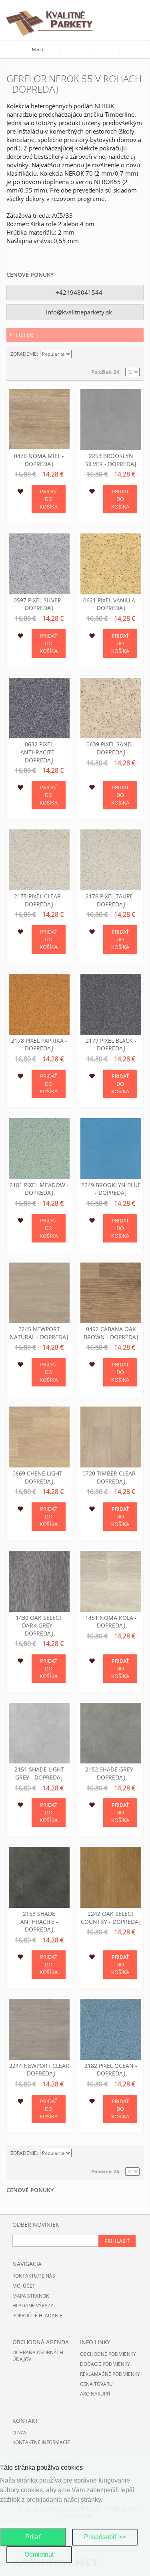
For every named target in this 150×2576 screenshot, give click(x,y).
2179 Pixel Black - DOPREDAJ (111, 1045)
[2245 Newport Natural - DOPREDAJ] (39, 1293)
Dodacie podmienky (105, 2364)
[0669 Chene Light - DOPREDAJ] (39, 1437)
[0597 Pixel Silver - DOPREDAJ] (39, 564)
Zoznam (134, 354)
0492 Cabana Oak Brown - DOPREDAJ (111, 1333)
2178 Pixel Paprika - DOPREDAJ (39, 1045)
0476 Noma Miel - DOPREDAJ (39, 460)
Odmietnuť (39, 2555)
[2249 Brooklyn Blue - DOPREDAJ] (111, 1149)
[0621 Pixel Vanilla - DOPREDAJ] (111, 564)
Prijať (33, 2537)
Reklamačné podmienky (110, 2374)
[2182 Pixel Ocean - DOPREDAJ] (111, 2029)
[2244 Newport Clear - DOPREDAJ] (39, 2029)
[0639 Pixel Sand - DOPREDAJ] (111, 708)
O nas (20, 2433)
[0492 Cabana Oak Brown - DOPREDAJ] (111, 1293)
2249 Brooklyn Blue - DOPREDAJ (111, 1189)
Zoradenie (24, 354)
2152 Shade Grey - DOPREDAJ (111, 1773)
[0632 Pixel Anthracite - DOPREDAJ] (39, 708)
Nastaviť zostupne (79, 354)
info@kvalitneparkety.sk (78, 312)
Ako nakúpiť (95, 2394)
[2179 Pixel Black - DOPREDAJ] (111, 1004)
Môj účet (24, 2286)
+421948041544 (78, 292)
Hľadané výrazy (33, 2305)
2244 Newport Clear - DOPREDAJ (39, 2070)
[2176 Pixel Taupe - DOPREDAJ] (111, 860)
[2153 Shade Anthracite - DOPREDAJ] (39, 1877)
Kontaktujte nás (34, 2276)
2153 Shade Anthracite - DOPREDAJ (39, 1921)
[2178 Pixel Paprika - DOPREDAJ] (39, 1004)
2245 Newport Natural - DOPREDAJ (39, 1333)
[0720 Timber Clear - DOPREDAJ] (111, 1437)
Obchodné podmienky (108, 2354)
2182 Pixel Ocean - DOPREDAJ (111, 2070)
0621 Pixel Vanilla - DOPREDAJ (111, 604)
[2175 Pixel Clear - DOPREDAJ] (39, 860)
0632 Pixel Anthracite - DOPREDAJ (39, 752)
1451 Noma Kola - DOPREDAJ (111, 1622)
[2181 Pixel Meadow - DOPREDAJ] (39, 1149)
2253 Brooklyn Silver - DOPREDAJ (111, 460)
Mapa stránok (31, 2296)
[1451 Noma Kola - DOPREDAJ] (111, 1581)
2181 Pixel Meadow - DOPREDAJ (39, 1189)
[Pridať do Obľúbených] (20, 493)
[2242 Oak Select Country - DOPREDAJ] (111, 1877)
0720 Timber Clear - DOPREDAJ (111, 1477)
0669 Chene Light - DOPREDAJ (39, 1477)
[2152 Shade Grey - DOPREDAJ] (111, 1733)
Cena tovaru (96, 2384)
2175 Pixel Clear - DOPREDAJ (39, 900)
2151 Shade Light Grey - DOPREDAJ (39, 1773)
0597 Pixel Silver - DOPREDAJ (39, 604)
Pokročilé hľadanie (37, 2316)
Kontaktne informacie (41, 2442)
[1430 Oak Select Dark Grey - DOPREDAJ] (39, 1581)
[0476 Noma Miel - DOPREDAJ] (39, 420)
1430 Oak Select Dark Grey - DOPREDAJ (39, 1625)
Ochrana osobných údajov (38, 2356)
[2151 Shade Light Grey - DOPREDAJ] (39, 1733)
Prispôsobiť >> (105, 2537)
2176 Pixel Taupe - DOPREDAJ (111, 900)
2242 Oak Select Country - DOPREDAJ (111, 1918)
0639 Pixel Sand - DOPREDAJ (111, 748)
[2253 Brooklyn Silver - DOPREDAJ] (111, 420)
